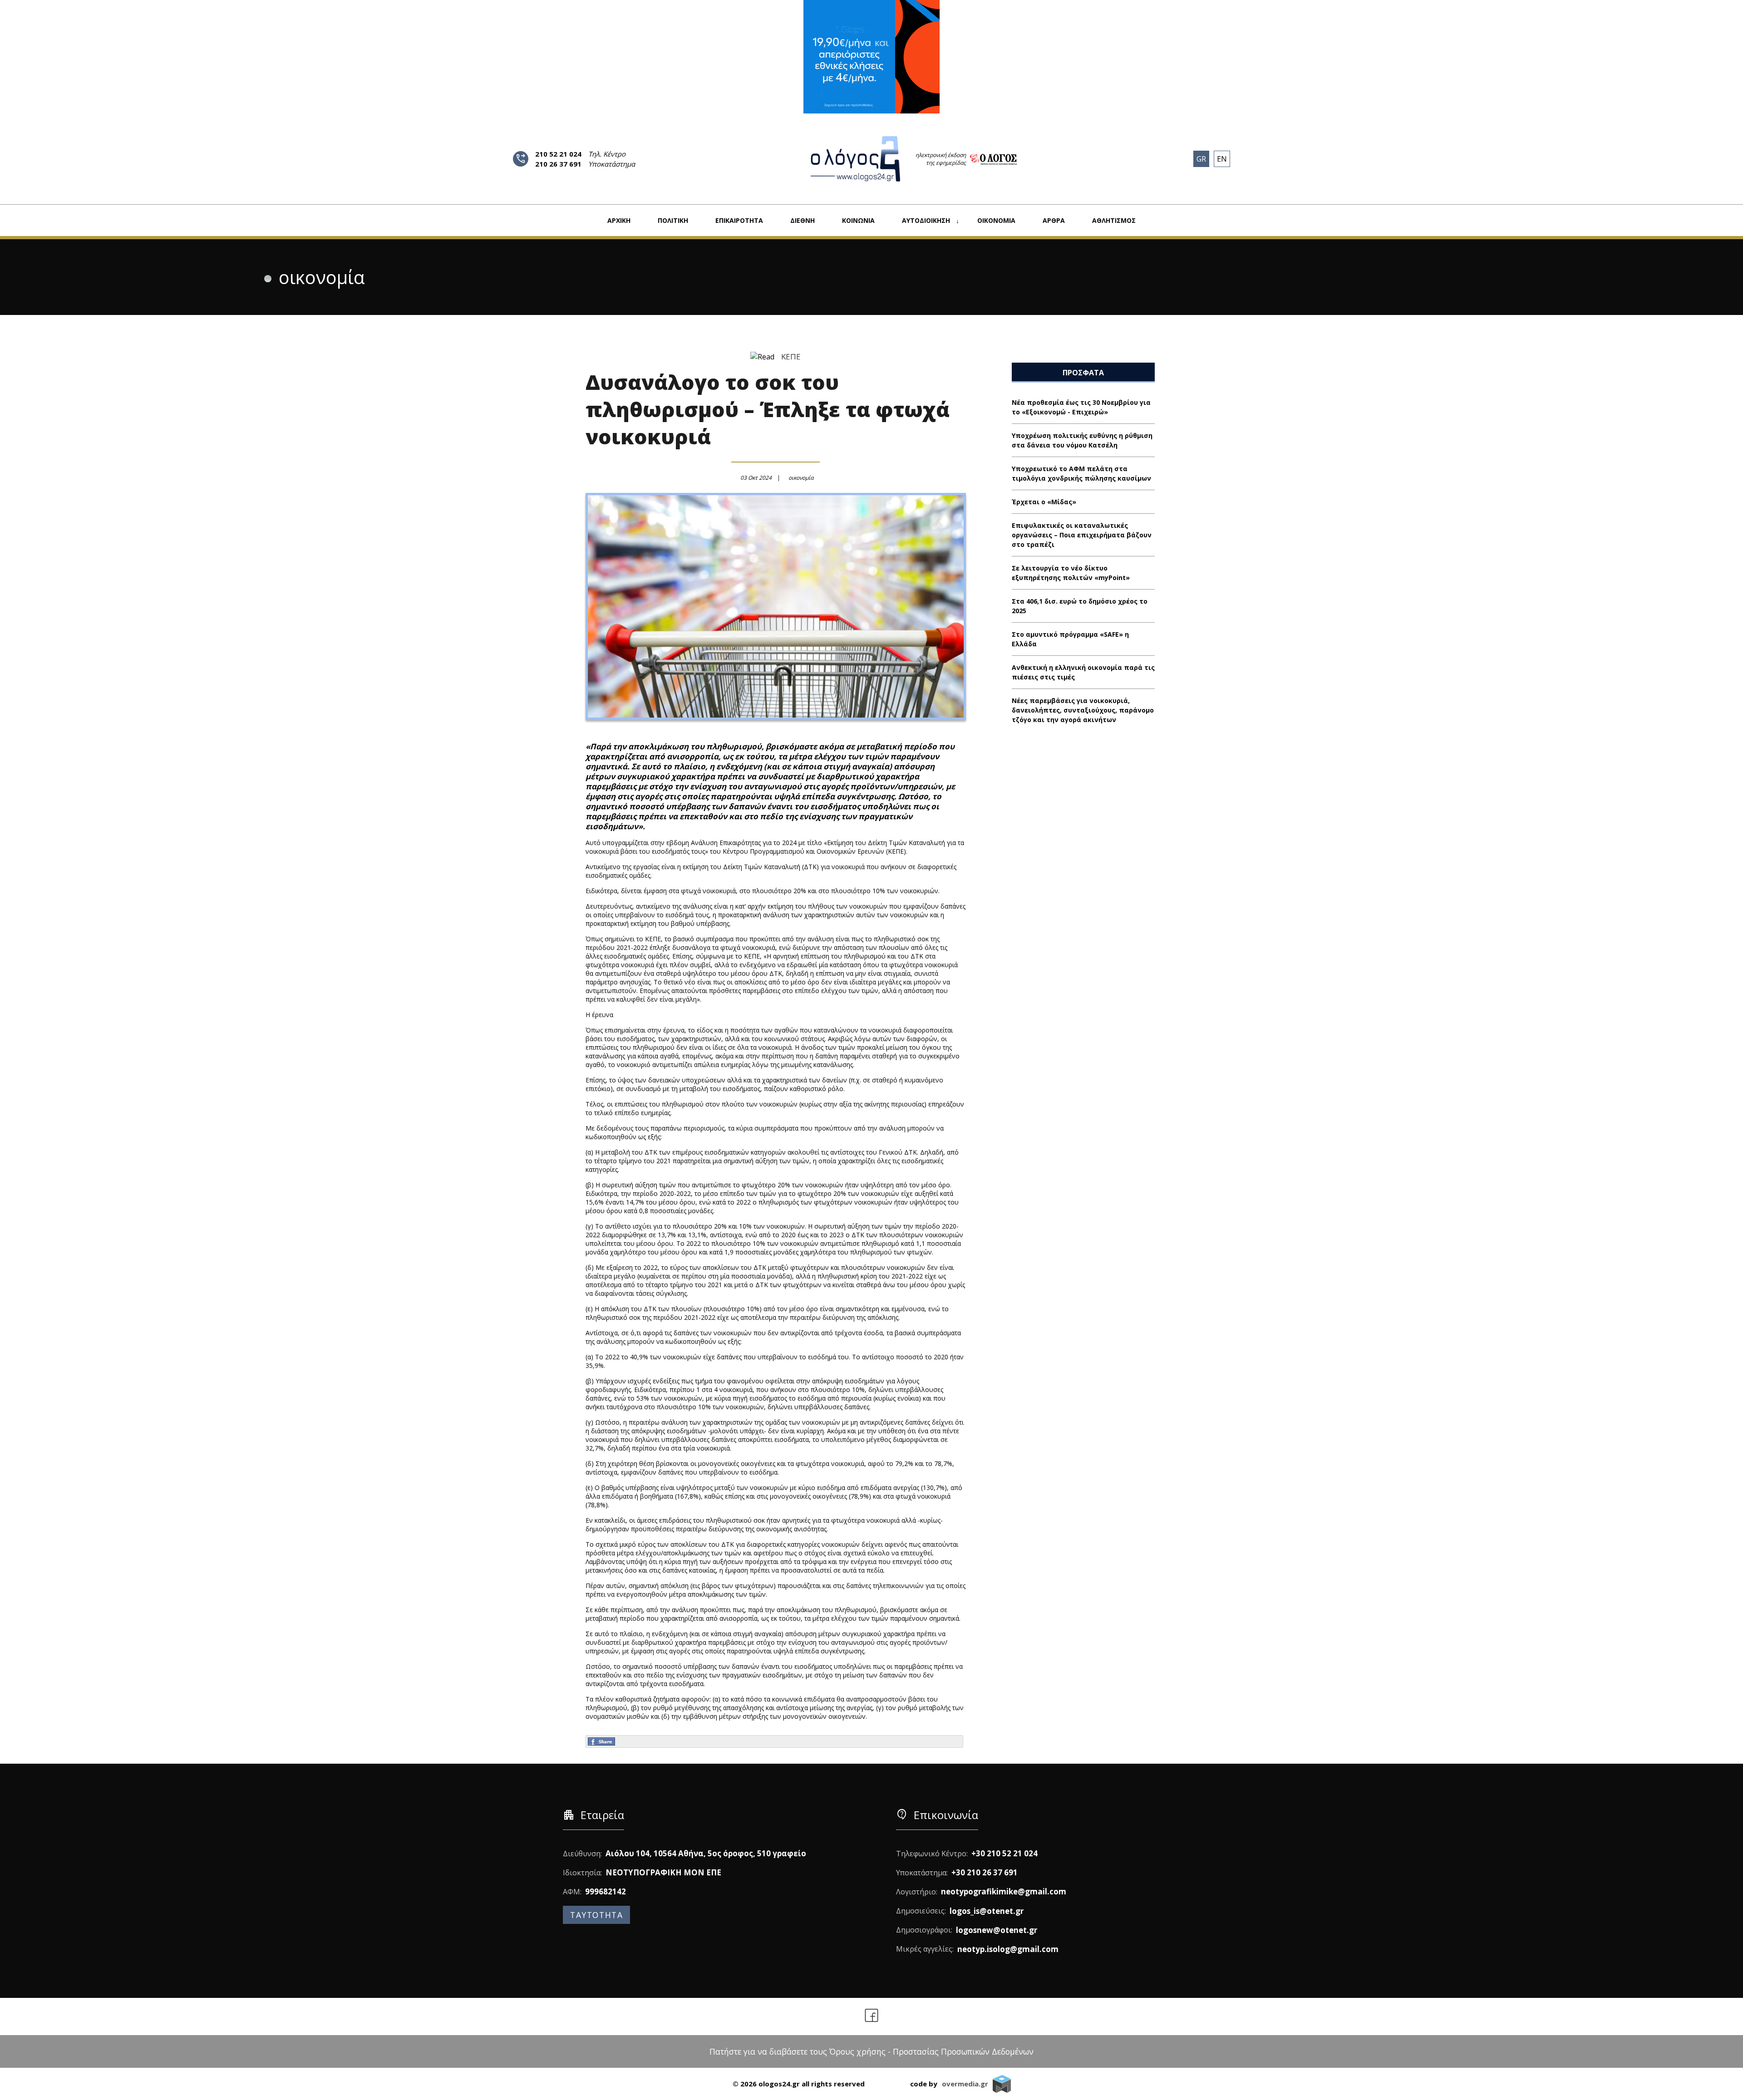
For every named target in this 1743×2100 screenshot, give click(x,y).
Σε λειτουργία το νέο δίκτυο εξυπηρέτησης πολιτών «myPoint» (1071, 573)
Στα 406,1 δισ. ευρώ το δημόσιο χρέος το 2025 (1080, 606)
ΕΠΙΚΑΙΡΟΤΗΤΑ (739, 220)
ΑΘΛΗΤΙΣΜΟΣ (1114, 220)
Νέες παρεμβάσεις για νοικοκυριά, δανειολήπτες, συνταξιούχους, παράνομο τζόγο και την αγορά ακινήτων (1083, 710)
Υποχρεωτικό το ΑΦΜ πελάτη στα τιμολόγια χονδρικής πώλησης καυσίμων (1081, 473)
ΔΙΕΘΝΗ (803, 220)
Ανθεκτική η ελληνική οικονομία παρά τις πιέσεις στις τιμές (1083, 672)
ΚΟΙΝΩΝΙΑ (858, 220)
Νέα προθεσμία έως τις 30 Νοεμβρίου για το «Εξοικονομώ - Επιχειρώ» (1081, 407)
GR (1201, 159)
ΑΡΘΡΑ (1054, 220)
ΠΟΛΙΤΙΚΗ (673, 220)
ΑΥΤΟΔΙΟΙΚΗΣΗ (926, 220)
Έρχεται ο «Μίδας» (1044, 502)
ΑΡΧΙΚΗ (619, 220)
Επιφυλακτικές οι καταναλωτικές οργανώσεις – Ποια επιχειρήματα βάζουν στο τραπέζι (1082, 535)
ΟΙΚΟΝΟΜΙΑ (996, 220)
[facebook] (872, 2016)
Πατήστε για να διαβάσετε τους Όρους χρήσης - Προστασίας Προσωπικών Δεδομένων (871, 2051)
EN (1222, 159)
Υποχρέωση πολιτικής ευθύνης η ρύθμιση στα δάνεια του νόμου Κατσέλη (1082, 440)
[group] (871, 57)
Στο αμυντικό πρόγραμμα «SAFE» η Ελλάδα (1070, 639)
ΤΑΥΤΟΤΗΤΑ (596, 1915)
